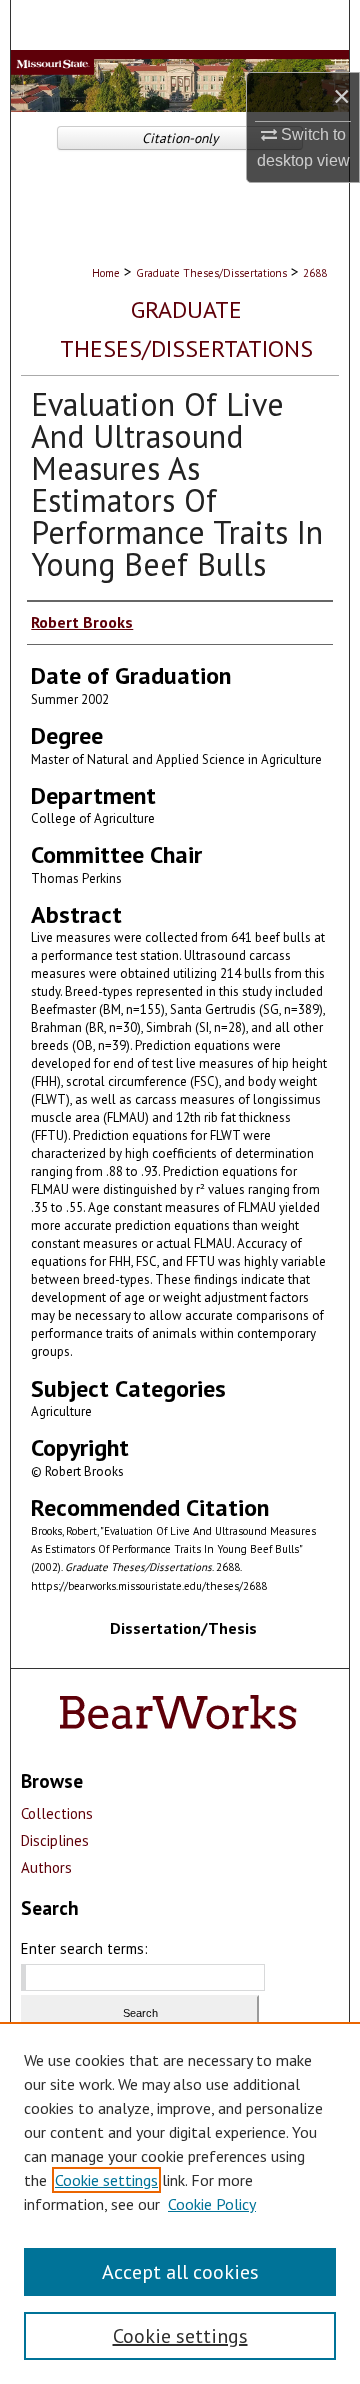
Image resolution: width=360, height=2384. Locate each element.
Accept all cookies (180, 2272)
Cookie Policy (212, 2204)
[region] (180, 2203)
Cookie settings (106, 2180)
